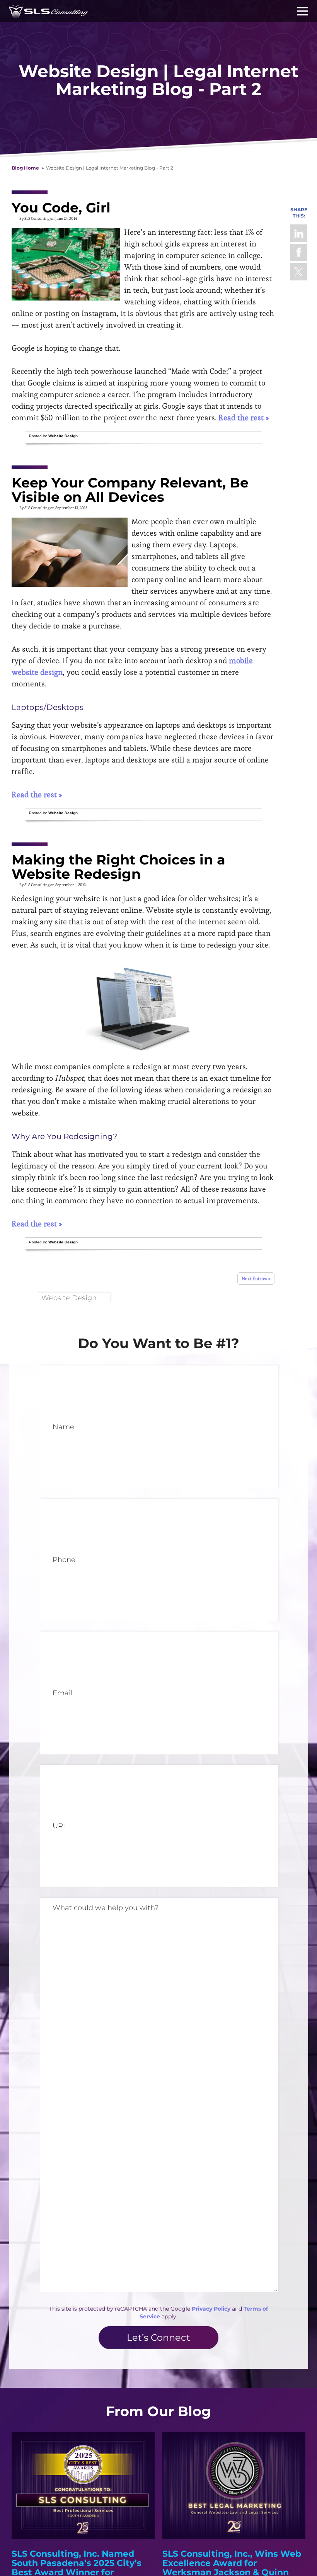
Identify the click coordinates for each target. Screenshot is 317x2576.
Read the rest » (244, 418)
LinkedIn (299, 233)
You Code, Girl (61, 208)
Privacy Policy (211, 2309)
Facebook (299, 252)
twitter (299, 272)
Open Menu (303, 11)
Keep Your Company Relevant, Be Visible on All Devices (130, 490)
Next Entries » (256, 1278)
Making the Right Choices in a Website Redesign (118, 867)
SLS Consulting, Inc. (49, 11)
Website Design (63, 436)
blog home (25, 168)
